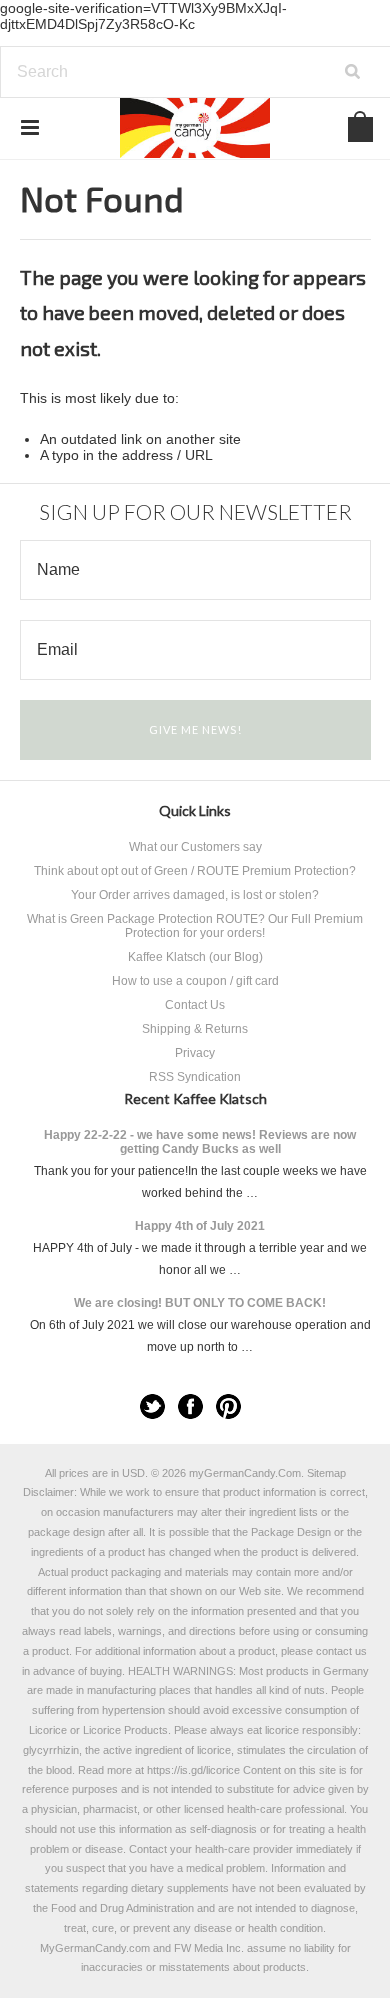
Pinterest (228, 1406)
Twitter (152, 1406)
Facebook (190, 1406)
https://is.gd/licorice (193, 1770)
